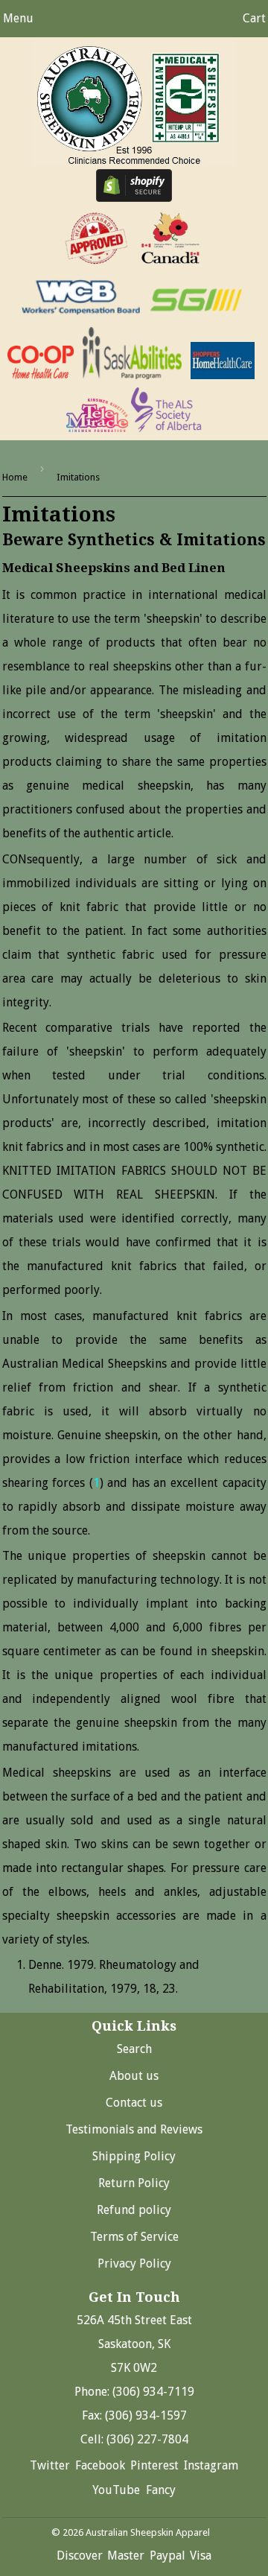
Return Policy (134, 2183)
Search (134, 2049)
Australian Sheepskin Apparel (148, 2532)
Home (15, 477)
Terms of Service (134, 2237)
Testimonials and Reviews (134, 2129)
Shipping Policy (134, 2156)
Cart (254, 18)
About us (134, 2076)
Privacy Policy (134, 2263)
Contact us (134, 2103)
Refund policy (134, 2210)
